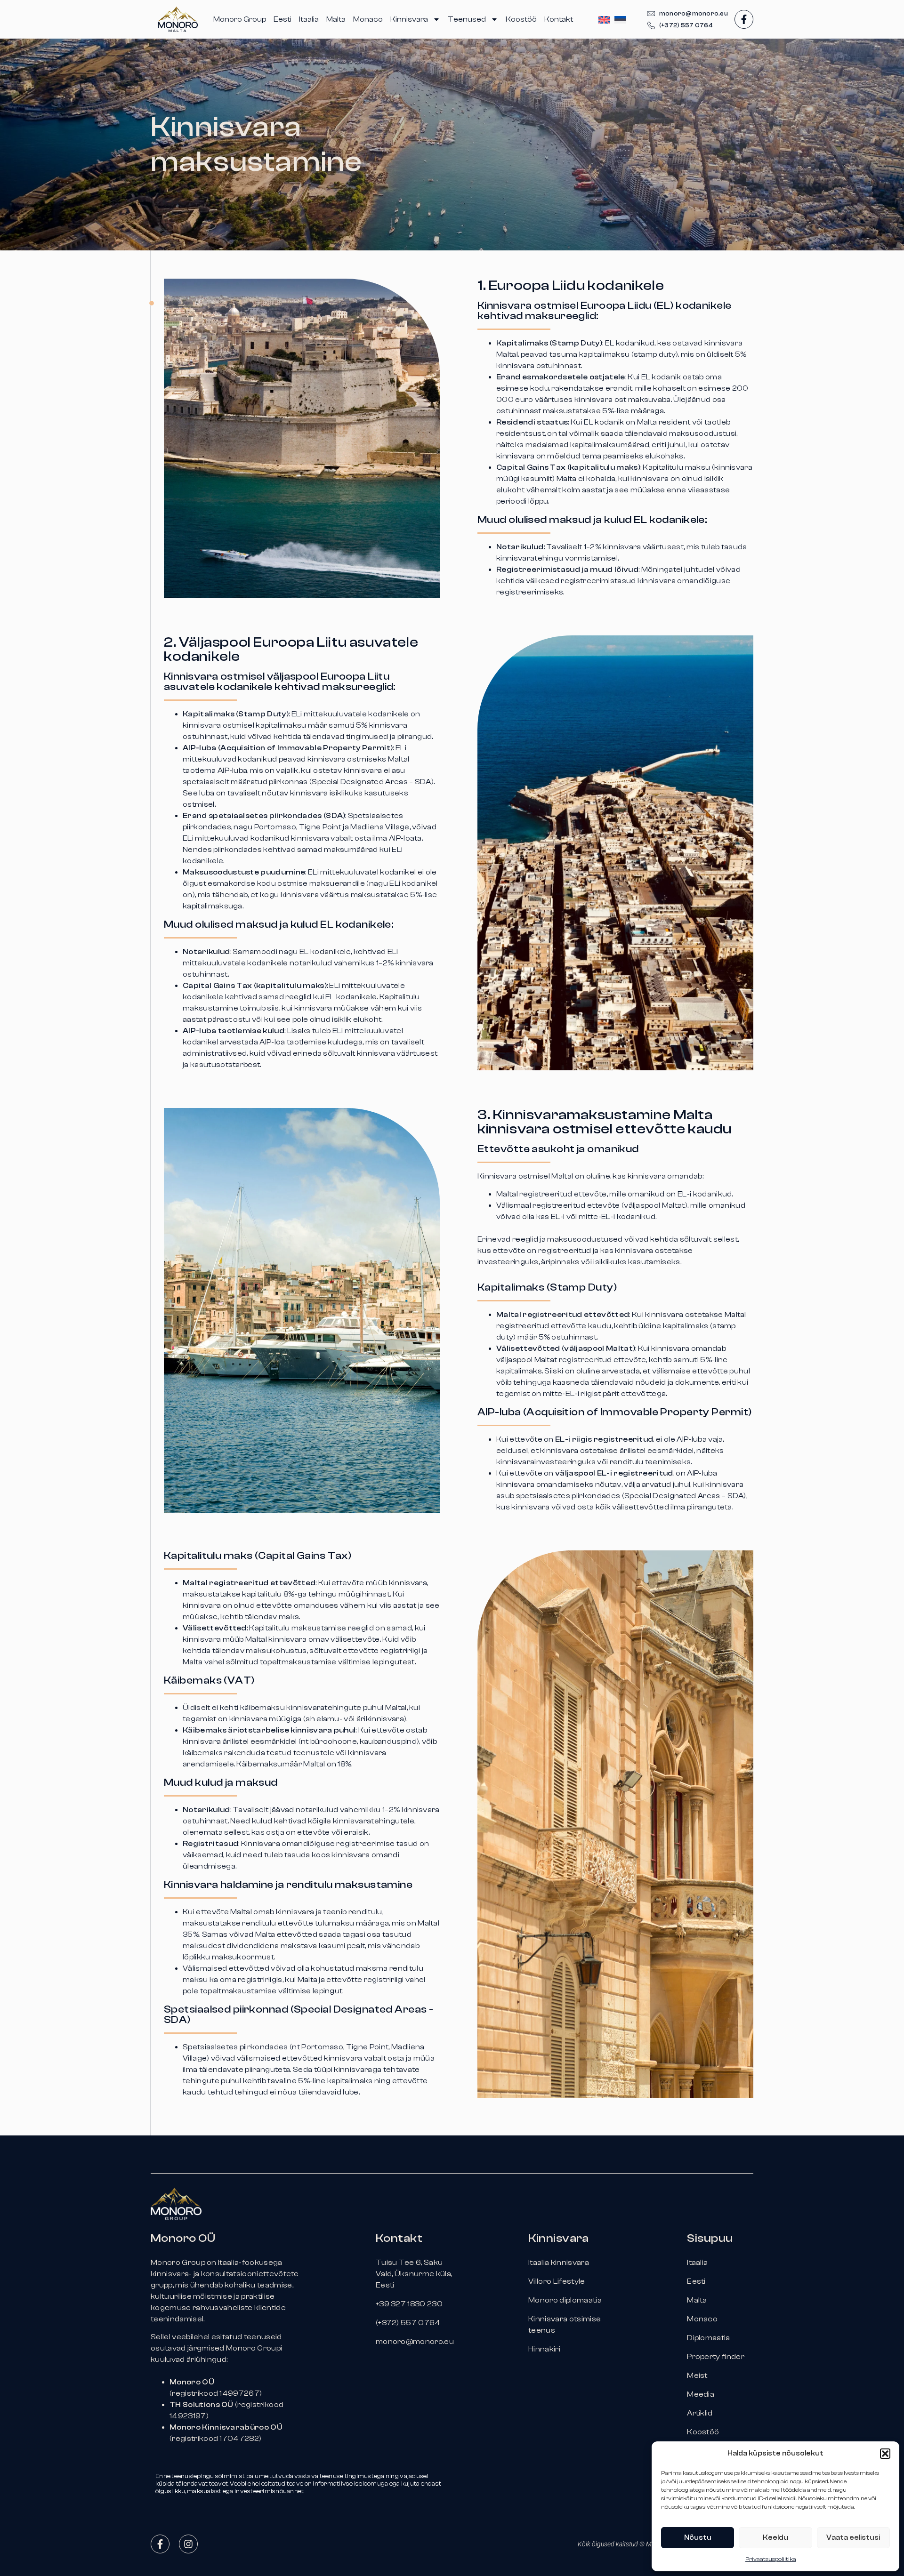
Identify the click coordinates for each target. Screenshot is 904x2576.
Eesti (282, 19)
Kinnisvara (409, 19)
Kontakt (559, 19)
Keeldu (775, 2538)
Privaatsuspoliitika (771, 2559)
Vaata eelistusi (853, 2538)
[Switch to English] (604, 20)
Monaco (368, 19)
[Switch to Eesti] (620, 20)
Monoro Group (240, 19)
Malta (336, 19)
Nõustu (698, 2538)
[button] (885, 2454)
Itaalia (309, 19)
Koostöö (521, 19)
